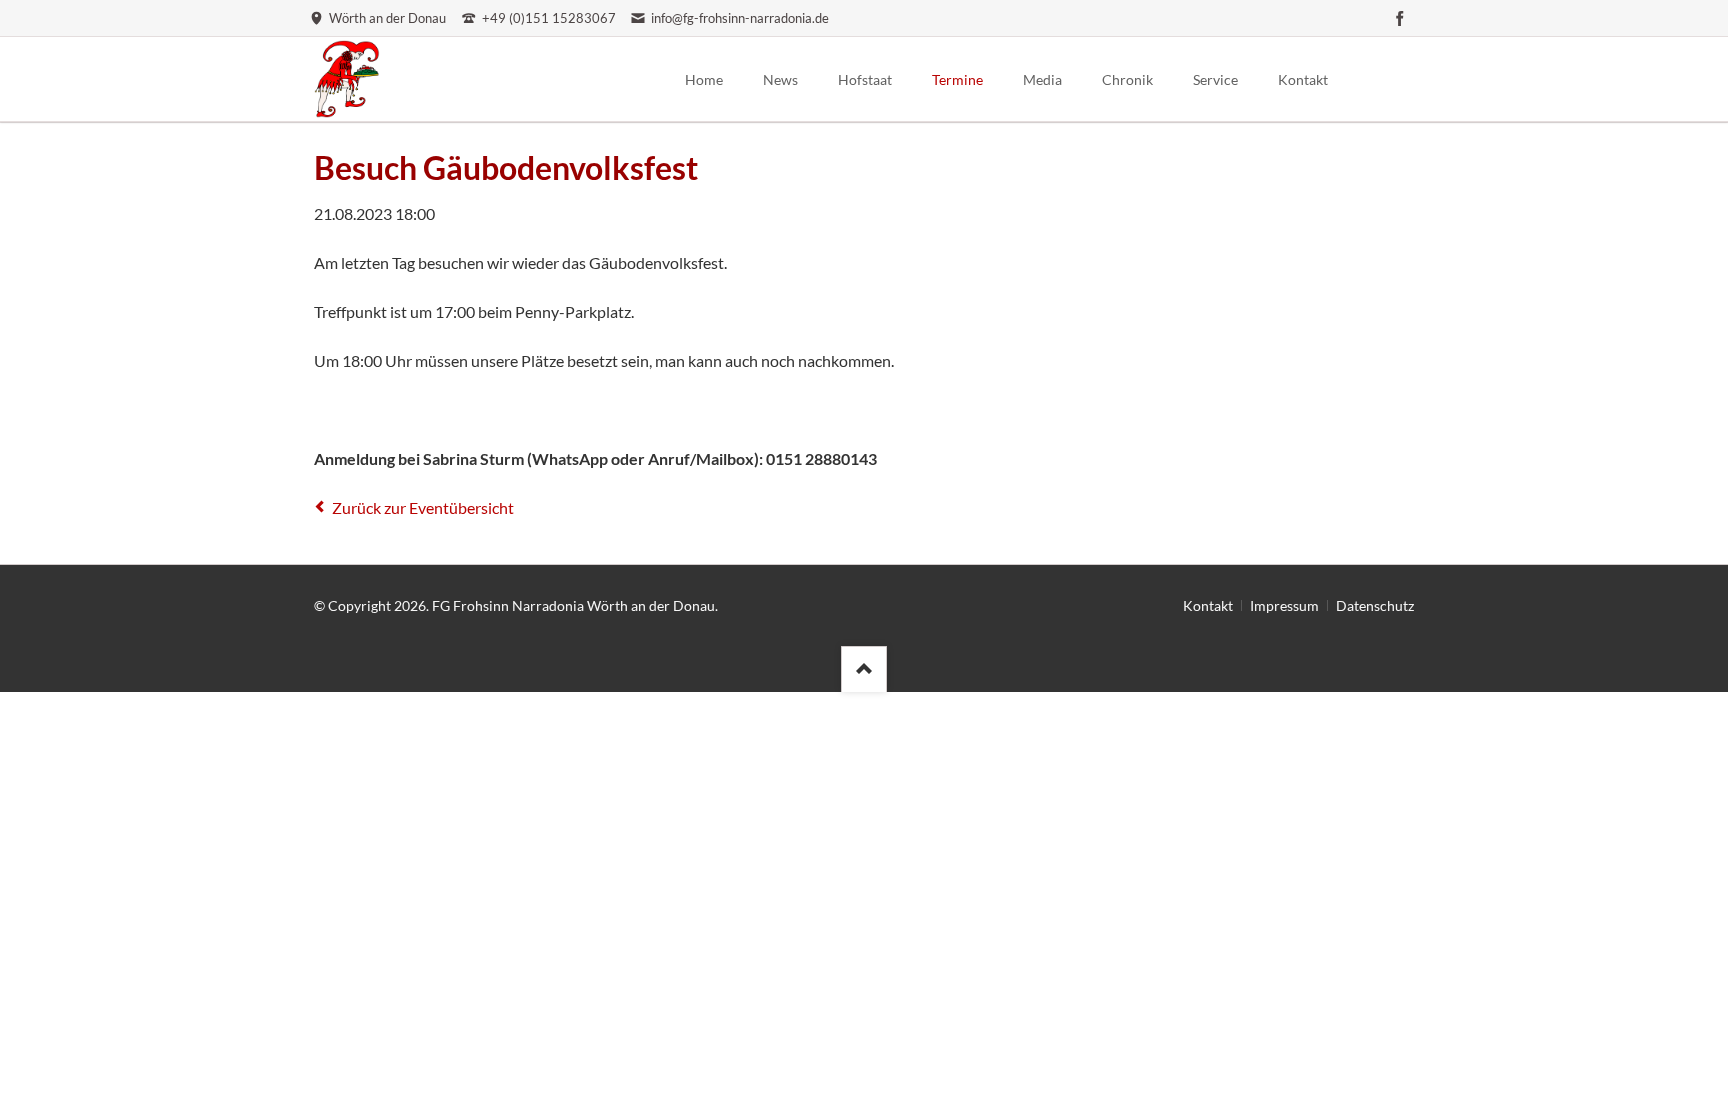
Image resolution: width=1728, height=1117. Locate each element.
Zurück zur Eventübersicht (423, 507)
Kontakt (1208, 605)
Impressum (1284, 605)
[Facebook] (1400, 18)
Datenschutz (1375, 605)
